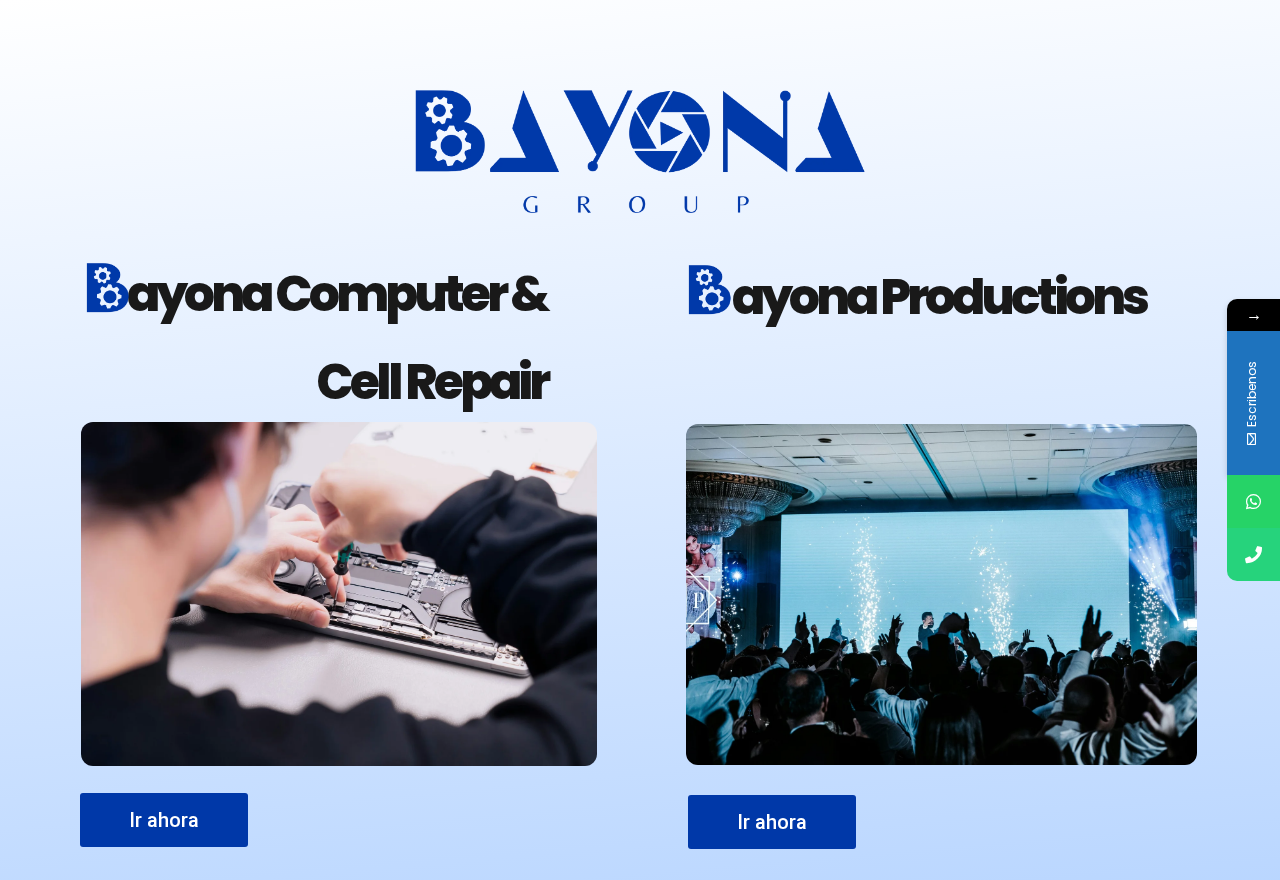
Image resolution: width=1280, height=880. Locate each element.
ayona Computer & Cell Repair (337, 338)
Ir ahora (772, 822)
